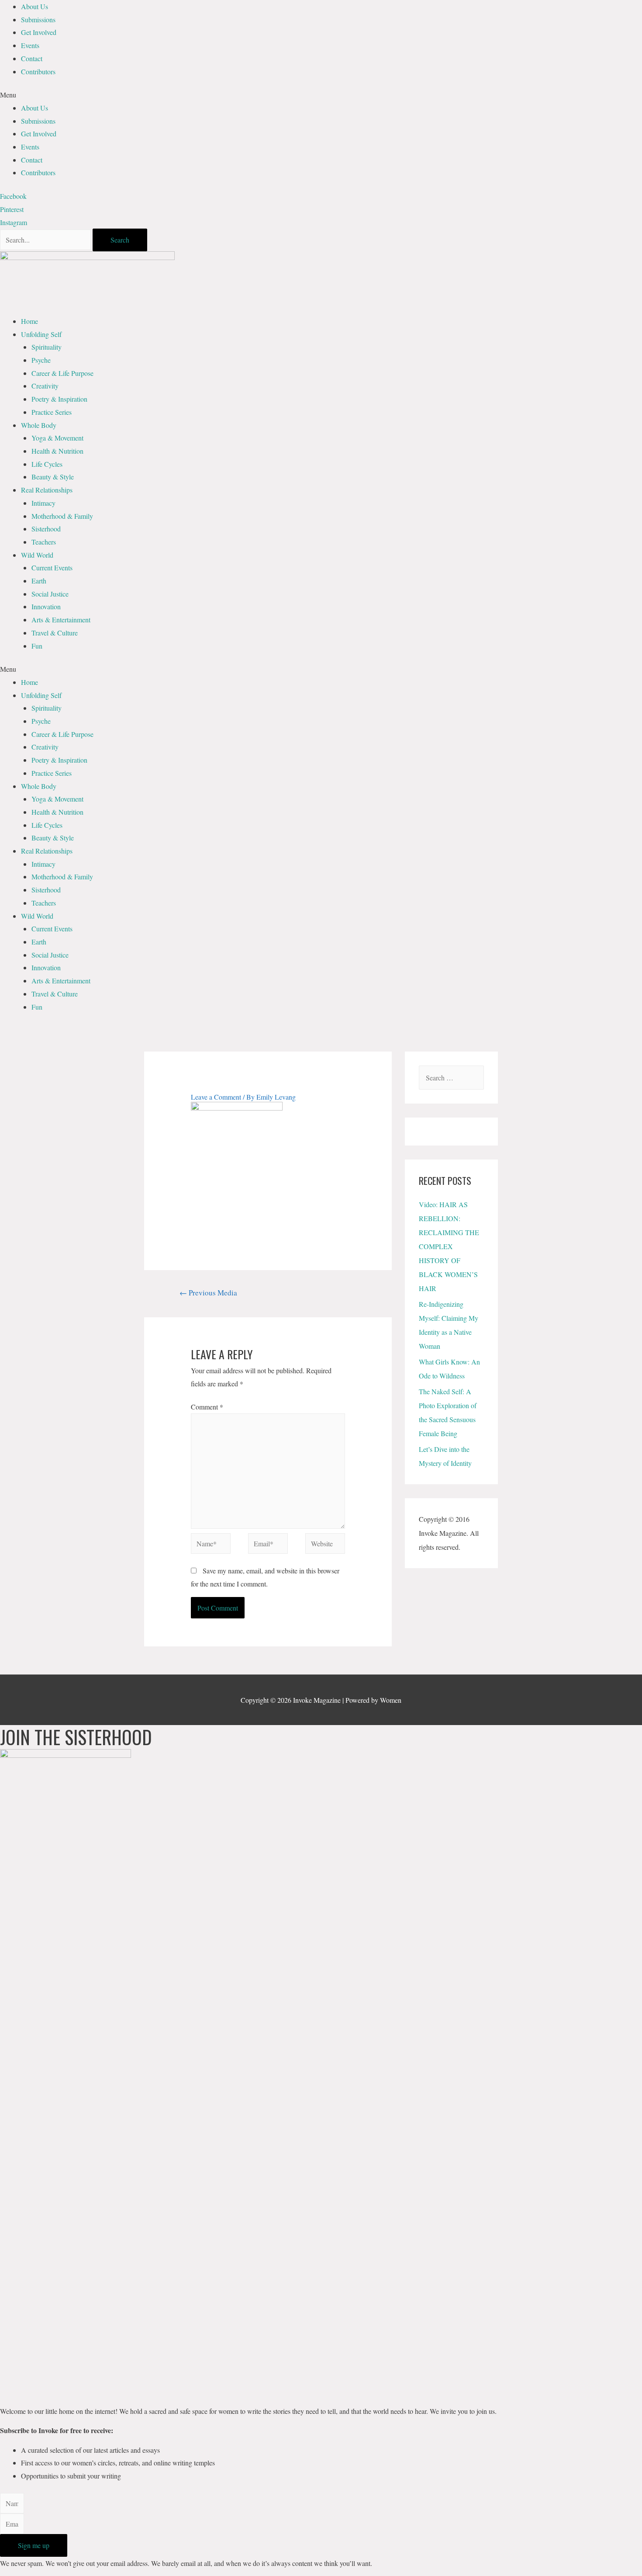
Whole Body (39, 425)
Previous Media (208, 1293)
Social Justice (50, 594)
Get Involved (39, 32)
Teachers (44, 542)
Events (30, 45)
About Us (35, 6)
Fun (37, 646)
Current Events (52, 568)
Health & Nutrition (57, 451)
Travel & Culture (55, 633)
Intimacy (43, 503)
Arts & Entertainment (61, 620)
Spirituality (47, 347)
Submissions (38, 19)
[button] (321, 95)
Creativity (45, 386)
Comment (207, 1407)
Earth (39, 581)
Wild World (37, 555)
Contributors (38, 71)
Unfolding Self (41, 334)
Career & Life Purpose (62, 373)
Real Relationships (47, 490)
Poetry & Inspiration (59, 399)
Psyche (41, 360)
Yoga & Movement (57, 438)
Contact (32, 58)
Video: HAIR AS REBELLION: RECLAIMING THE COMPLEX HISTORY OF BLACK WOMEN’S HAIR (449, 1246)
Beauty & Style (53, 477)
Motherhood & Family (62, 516)
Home (29, 321)
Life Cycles (47, 464)
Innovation (46, 606)
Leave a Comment (216, 1097)
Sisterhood (46, 529)
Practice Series (52, 412)
